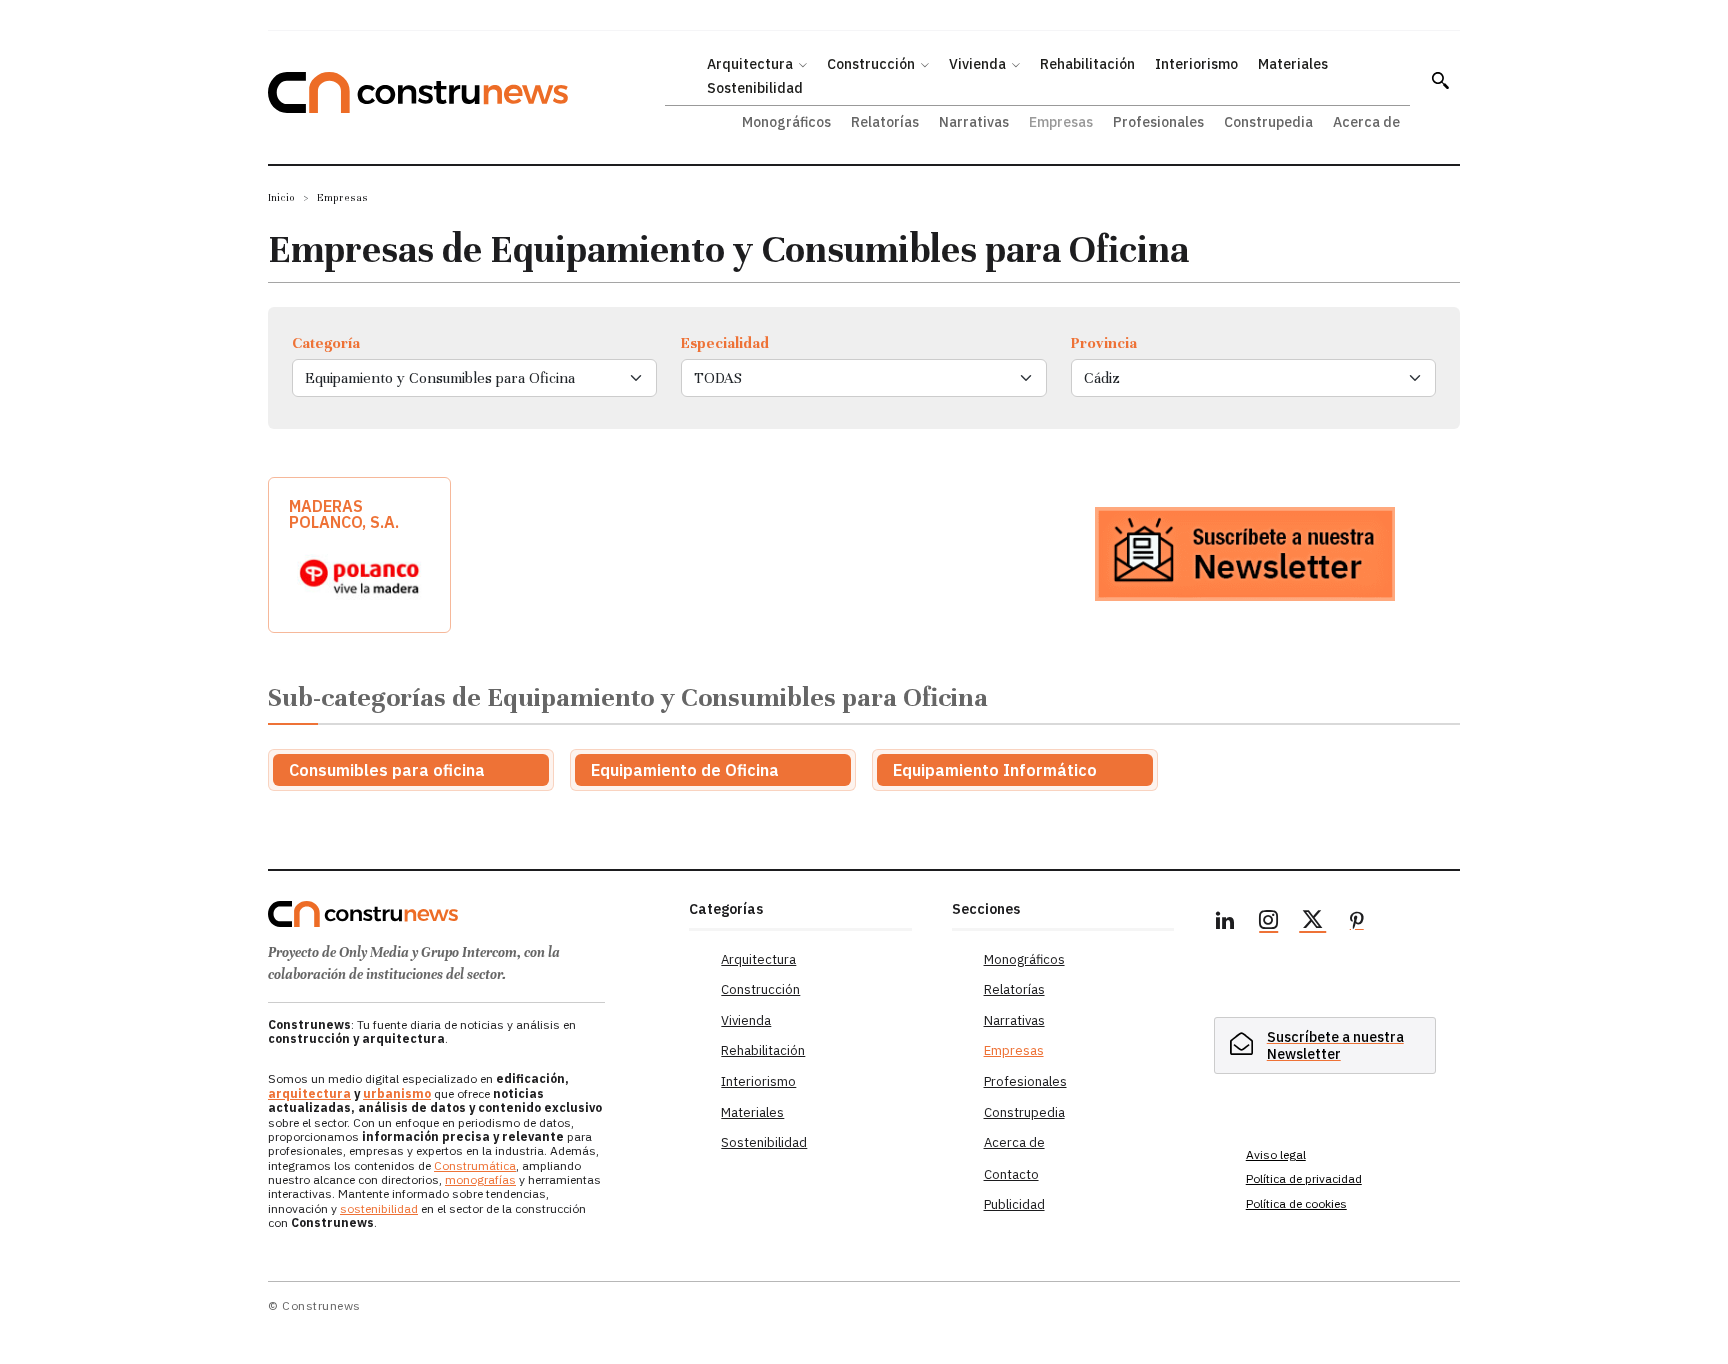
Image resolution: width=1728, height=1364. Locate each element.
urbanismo (397, 1093)
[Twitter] (1313, 923)
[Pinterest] (1357, 923)
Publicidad (1014, 1204)
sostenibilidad (379, 1208)
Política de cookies (1296, 1203)
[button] (1440, 80)
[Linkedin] (1225, 923)
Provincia (1104, 343)
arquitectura (309, 1093)
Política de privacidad (1304, 1178)
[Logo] (466, 914)
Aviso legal (1276, 1154)
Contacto (1011, 1174)
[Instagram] (1269, 923)
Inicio (281, 197)
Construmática (475, 1165)
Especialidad (725, 343)
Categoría (326, 343)
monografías (480, 1179)
